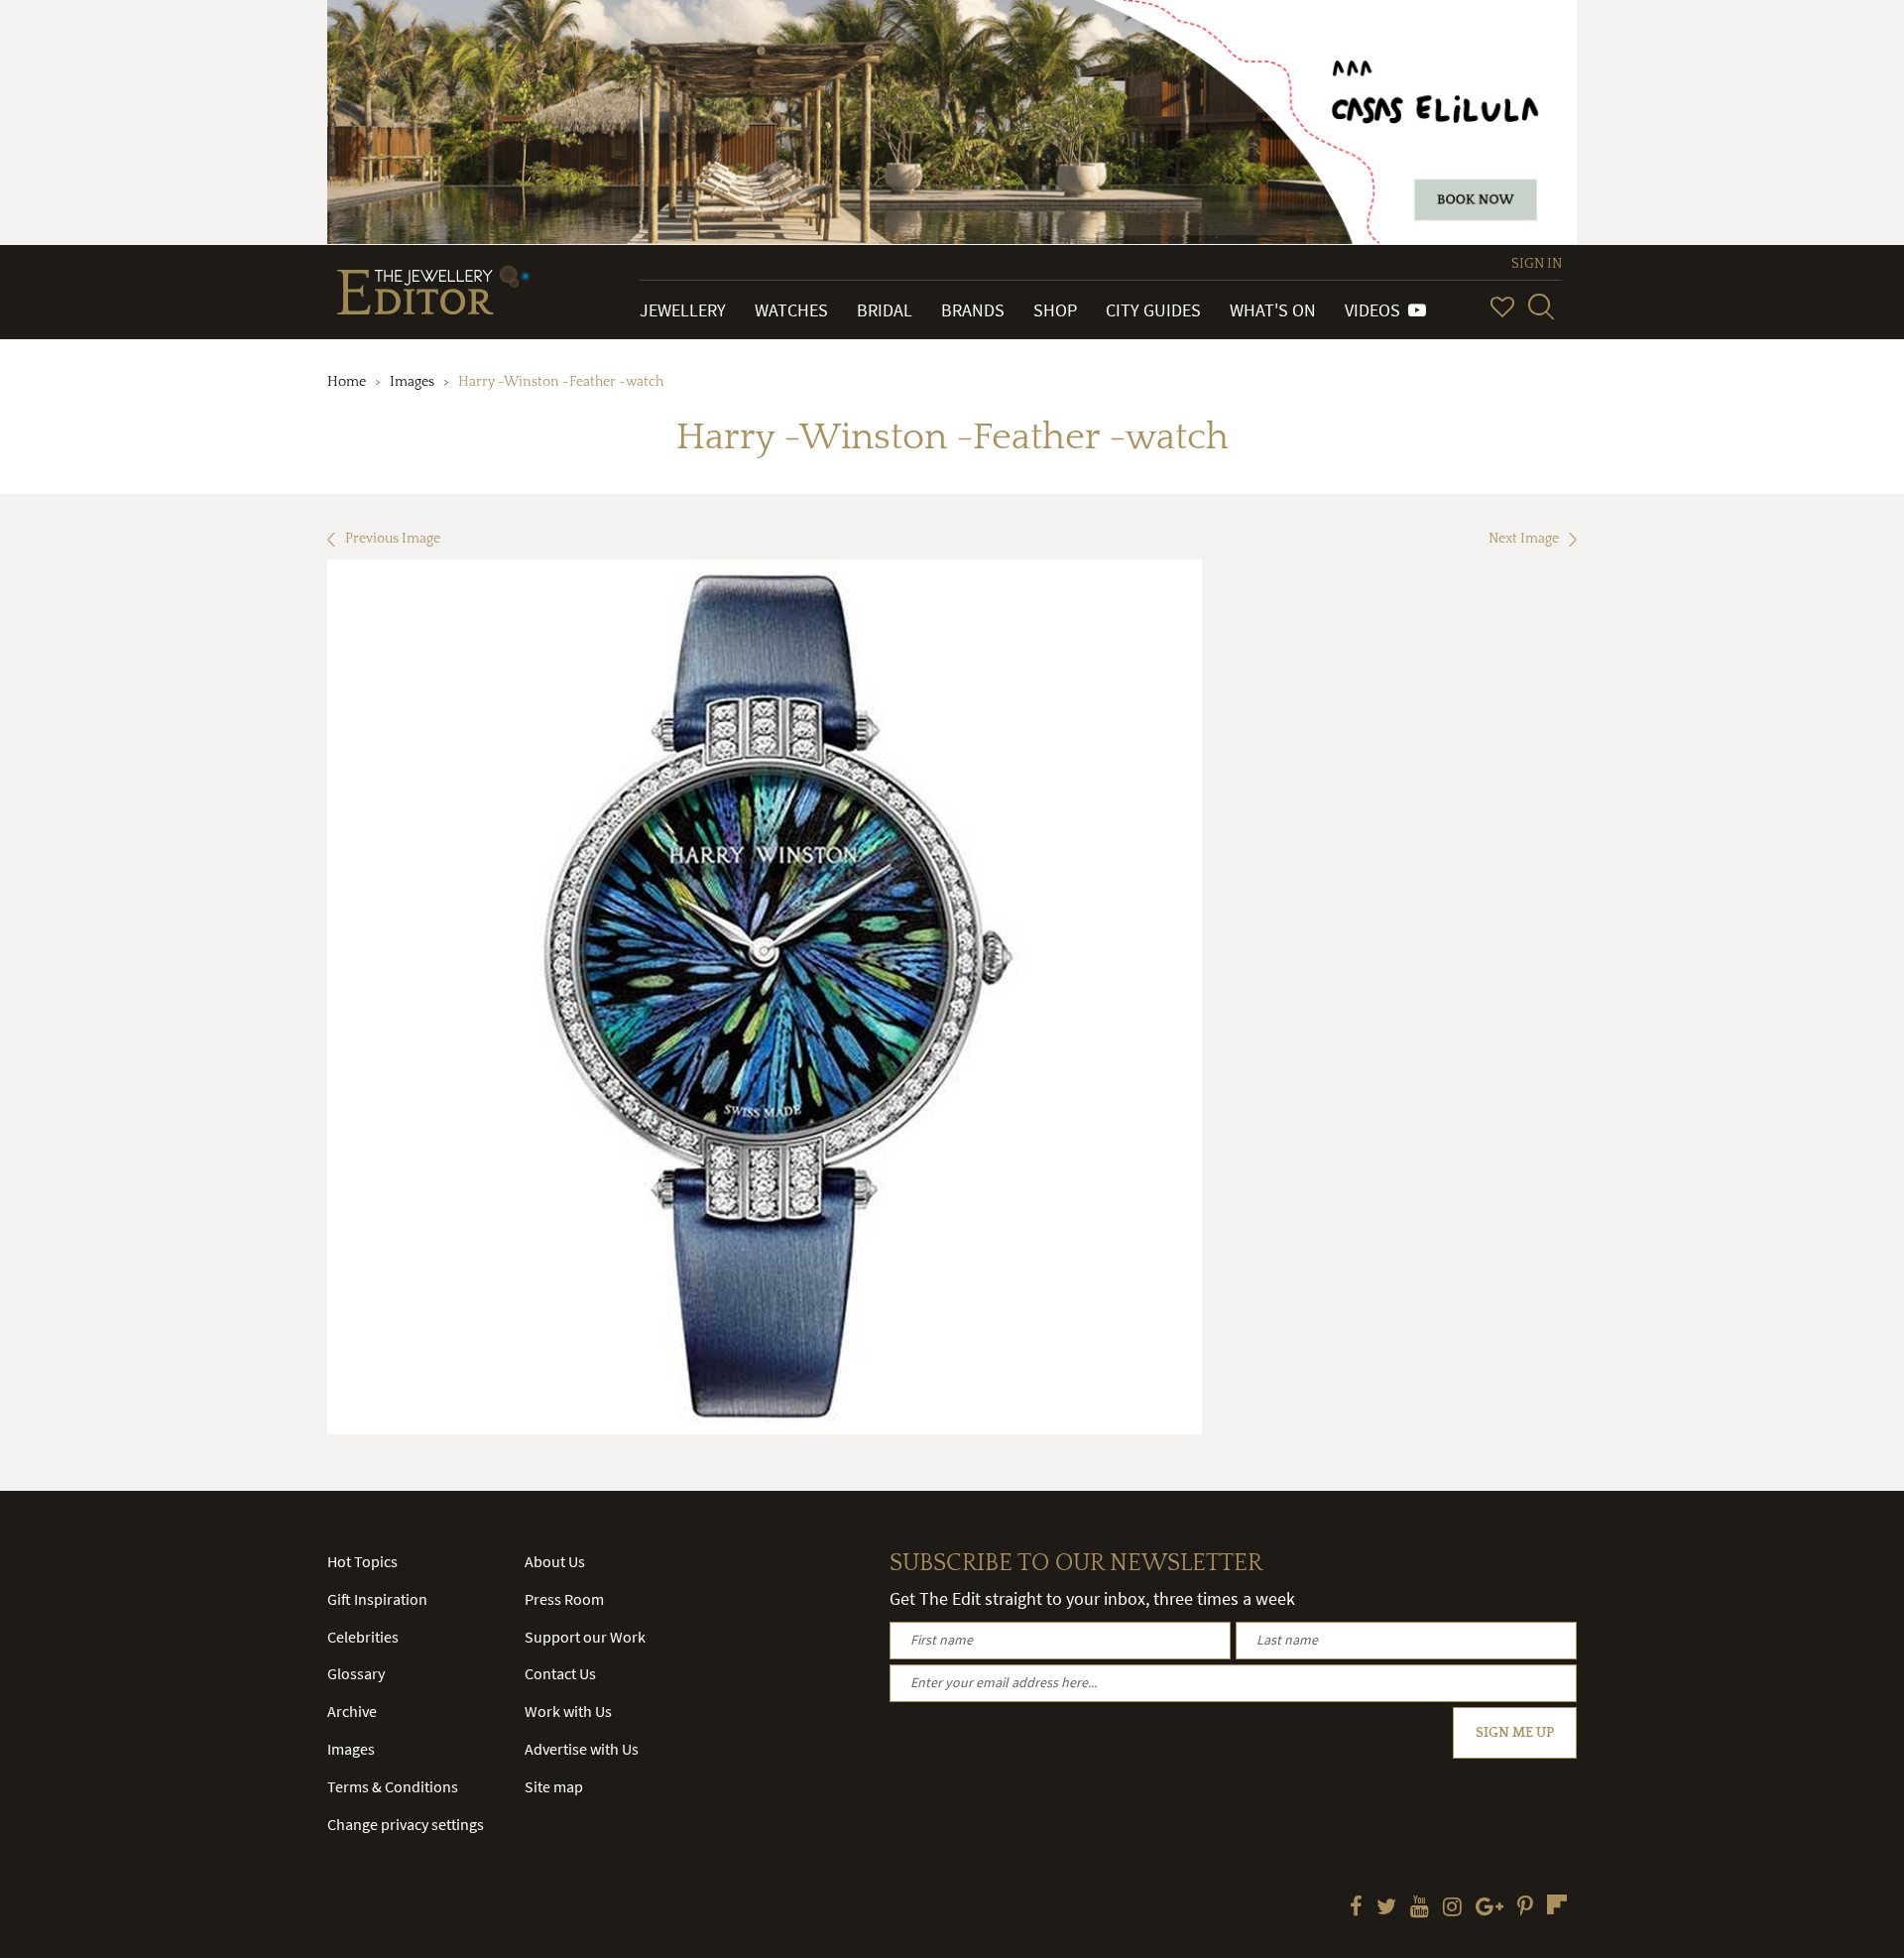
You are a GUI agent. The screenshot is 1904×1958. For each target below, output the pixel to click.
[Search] (1541, 306)
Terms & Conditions (393, 1786)
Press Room (564, 1599)
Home (347, 382)
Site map (554, 1786)
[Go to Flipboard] (1557, 1904)
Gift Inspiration (377, 1599)
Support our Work (585, 1637)
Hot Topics (362, 1561)
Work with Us (568, 1711)
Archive (352, 1711)
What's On (1273, 310)
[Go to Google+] (1489, 1908)
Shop (1055, 310)
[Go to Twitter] (1386, 1908)
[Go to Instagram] (1452, 1908)
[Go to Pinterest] (1525, 1908)
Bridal (885, 310)
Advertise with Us (582, 1749)
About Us (555, 1561)
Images (412, 382)
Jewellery (683, 310)
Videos (1376, 310)
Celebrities (363, 1637)
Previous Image (393, 539)
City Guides (1153, 310)
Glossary (356, 1673)
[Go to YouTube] (1420, 1908)
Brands (973, 310)
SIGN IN (1537, 264)
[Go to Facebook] (1356, 1908)
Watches (791, 310)
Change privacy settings (406, 1824)
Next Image (1524, 539)
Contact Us (560, 1673)
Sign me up (1515, 1733)
